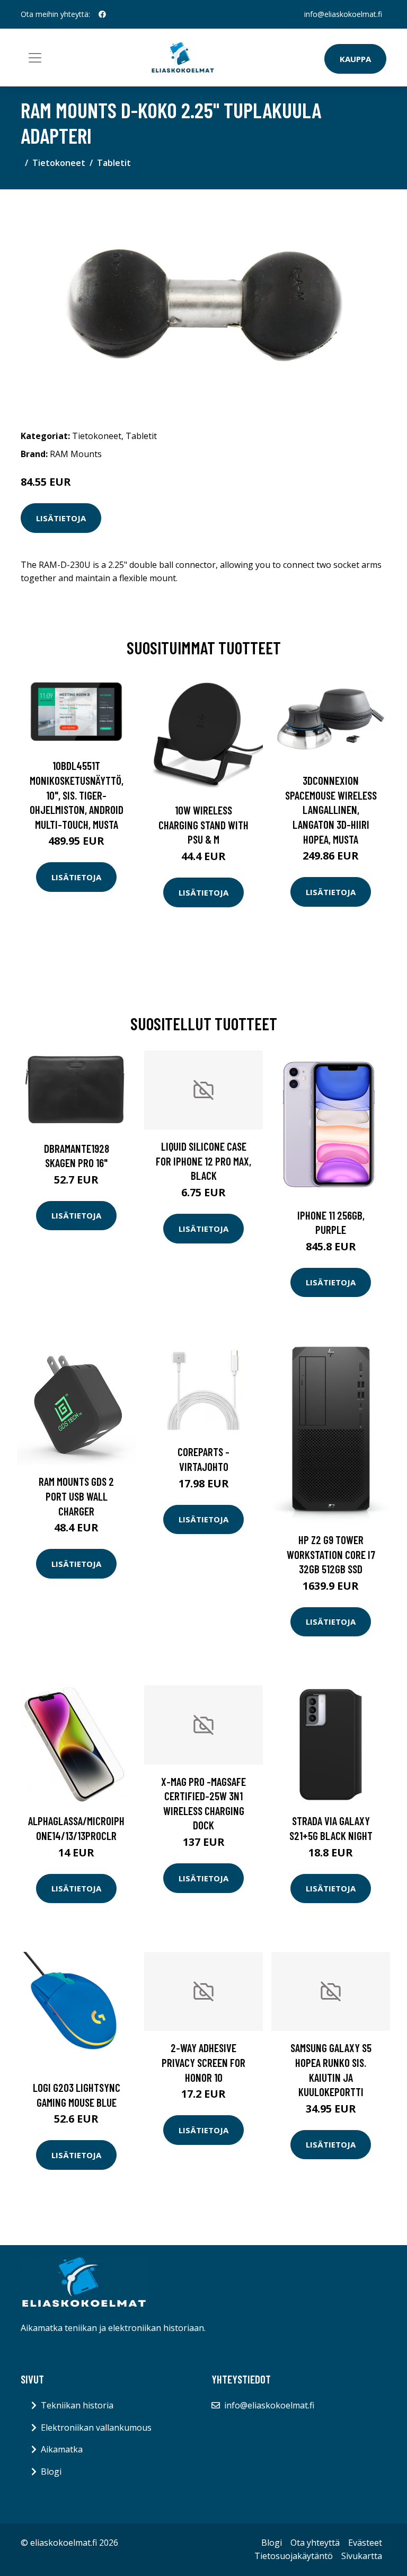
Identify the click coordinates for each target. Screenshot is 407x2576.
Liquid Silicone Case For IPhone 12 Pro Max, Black (203, 1161)
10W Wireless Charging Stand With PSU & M (203, 825)
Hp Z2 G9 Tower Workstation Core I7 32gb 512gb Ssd (331, 1554)
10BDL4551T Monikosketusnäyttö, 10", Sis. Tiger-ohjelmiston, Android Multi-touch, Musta (77, 795)
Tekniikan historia (77, 2405)
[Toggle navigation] (35, 58)
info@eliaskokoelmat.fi (343, 14)
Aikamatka (62, 2449)
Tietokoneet (59, 163)
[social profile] (102, 14)
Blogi (51, 2472)
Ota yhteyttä (315, 2543)
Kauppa (355, 59)
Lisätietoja (61, 518)
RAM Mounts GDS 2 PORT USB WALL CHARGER (76, 1496)
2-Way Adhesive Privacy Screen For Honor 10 (203, 2062)
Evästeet (365, 2543)
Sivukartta (362, 2556)
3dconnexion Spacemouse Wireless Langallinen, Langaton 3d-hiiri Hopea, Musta (331, 809)
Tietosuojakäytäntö (294, 2556)
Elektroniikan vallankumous (96, 2428)
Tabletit (114, 163)
